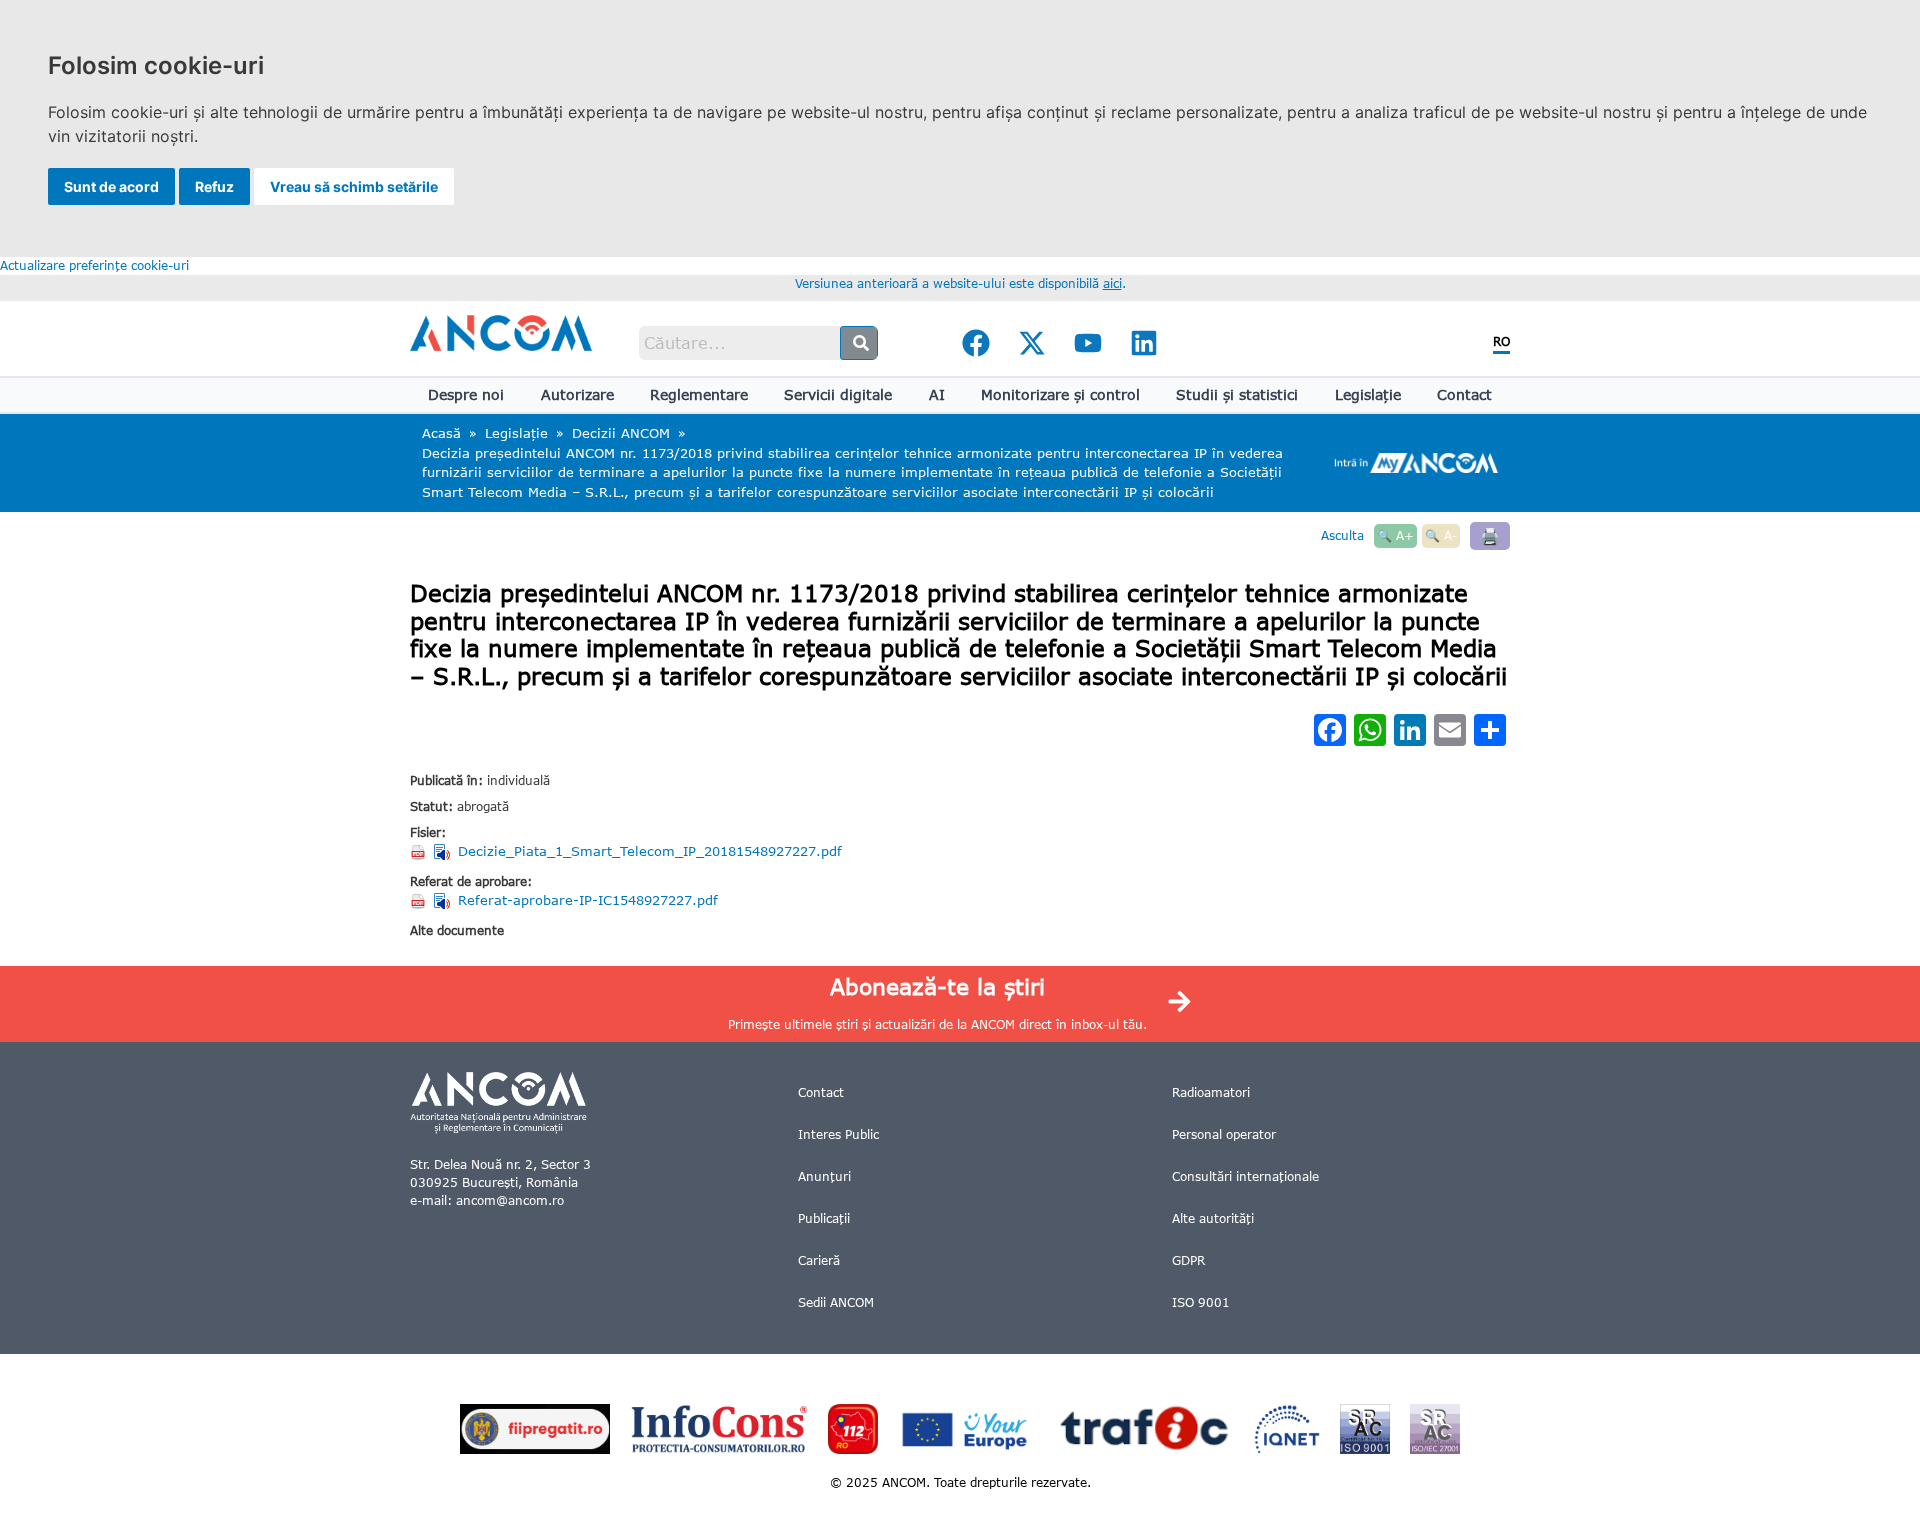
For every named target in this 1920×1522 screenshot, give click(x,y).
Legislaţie (1368, 394)
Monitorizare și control (1060, 394)
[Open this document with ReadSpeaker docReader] (444, 852)
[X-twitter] (1032, 343)
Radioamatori (1211, 1092)
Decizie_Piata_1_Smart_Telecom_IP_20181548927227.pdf (650, 851)
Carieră (819, 1260)
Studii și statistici (1237, 394)
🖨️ (1490, 535)
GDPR (1188, 1260)
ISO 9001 (1201, 1302)
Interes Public (838, 1134)
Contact (1464, 394)
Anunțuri (824, 1176)
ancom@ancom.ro (510, 1200)
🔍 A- (1441, 535)
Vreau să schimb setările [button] (354, 186)
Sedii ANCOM (836, 1302)
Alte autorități (1213, 1218)
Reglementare (699, 394)
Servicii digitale (838, 394)
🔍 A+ (1395, 535)
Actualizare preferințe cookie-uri (94, 265)
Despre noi (466, 394)
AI (937, 394)
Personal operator (1224, 1134)
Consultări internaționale (1245, 1176)
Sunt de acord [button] (111, 186)
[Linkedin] (1144, 343)
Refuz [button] (214, 186)
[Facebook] (976, 343)
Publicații (824, 1218)
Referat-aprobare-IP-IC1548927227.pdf (588, 900)
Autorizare (577, 394)
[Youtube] (1088, 343)
